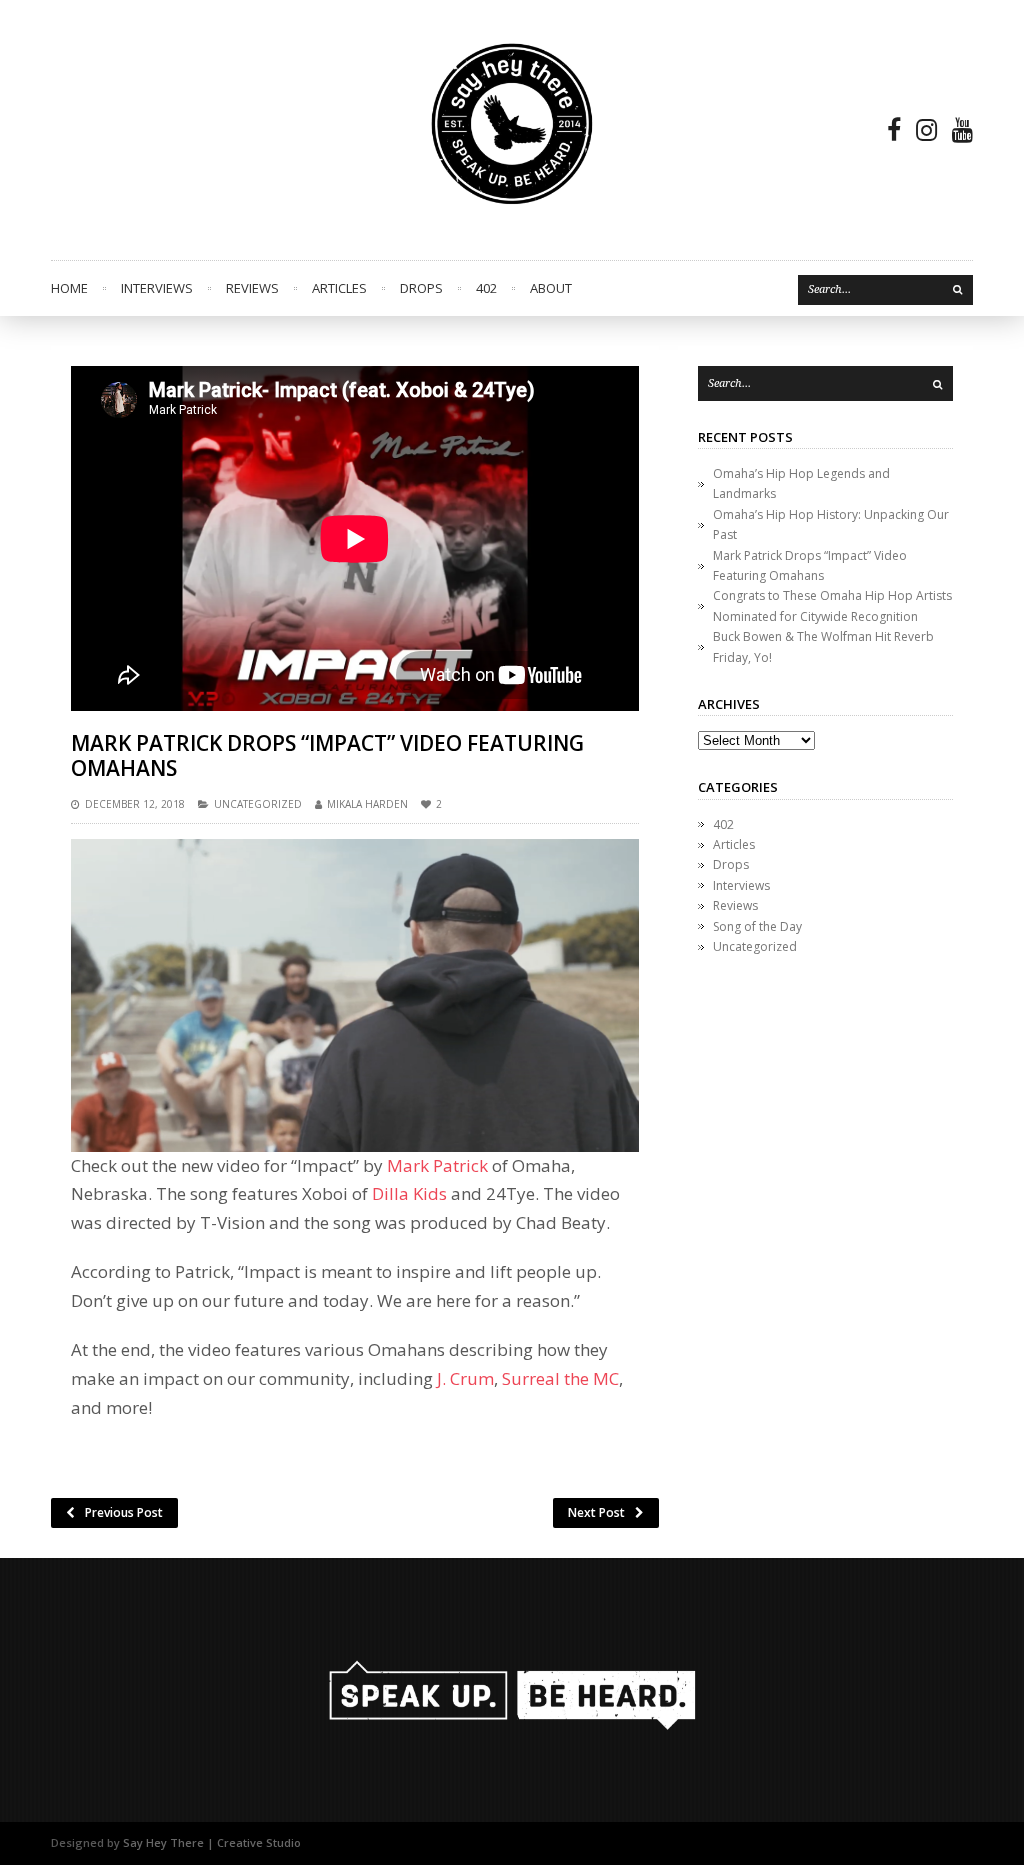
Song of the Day (757, 926)
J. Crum (465, 1378)
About (551, 288)
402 (486, 288)
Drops (421, 288)
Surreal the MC (560, 1378)
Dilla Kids (409, 1193)
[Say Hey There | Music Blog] (512, 130)
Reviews (252, 288)
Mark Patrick (437, 1165)
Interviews (157, 288)
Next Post (596, 1512)
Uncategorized (258, 804)
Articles (339, 288)
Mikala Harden (367, 804)
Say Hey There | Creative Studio (212, 1842)
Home (69, 288)
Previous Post (124, 1512)
